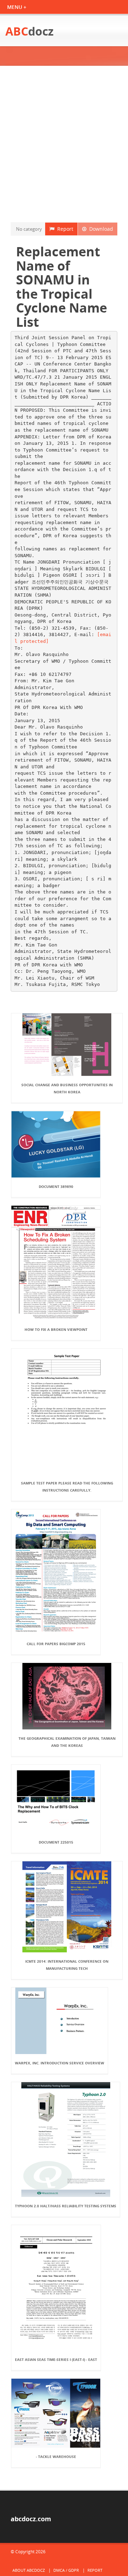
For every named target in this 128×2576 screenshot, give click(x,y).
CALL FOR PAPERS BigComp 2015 (56, 1644)
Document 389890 (56, 1186)
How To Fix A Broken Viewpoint (56, 1329)
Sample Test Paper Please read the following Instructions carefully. (67, 1487)
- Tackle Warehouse (56, 2457)
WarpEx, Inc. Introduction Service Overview (60, 2063)
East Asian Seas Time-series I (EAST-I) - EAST (56, 2359)
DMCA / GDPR (66, 2570)
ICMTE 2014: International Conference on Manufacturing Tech (67, 1965)
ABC (30, 31)
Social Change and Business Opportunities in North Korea (67, 1088)
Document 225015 (56, 1842)
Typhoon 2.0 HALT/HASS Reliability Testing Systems (66, 2206)
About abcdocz (29, 2570)
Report (64, 229)
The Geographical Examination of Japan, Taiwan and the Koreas (67, 1742)
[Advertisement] (64, 144)
